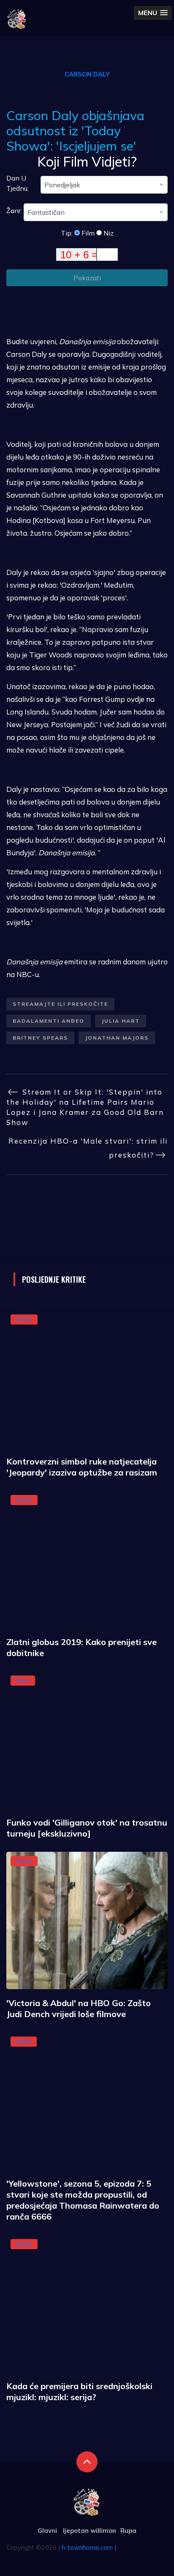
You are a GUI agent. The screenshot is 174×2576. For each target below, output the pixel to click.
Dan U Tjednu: (18, 183)
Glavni (47, 2531)
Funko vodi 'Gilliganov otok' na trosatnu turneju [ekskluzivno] (87, 1828)
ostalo (24, 2041)
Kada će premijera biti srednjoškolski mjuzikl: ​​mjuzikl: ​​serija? (79, 2391)
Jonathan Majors (117, 1038)
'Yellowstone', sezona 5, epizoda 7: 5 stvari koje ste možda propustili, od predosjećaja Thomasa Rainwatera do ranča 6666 (83, 2200)
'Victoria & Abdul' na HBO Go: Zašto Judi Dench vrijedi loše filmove (79, 2008)
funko (23, 1680)
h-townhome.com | (89, 2547)
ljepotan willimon (90, 2531)
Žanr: (15, 211)
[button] (153, 13)
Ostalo (24, 1319)
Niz (108, 233)
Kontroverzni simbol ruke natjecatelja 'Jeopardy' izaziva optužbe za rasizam (82, 1467)
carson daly (87, 74)
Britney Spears (40, 1038)
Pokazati (87, 278)
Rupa (128, 2531)
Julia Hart (121, 1021)
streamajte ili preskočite (60, 1004)
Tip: (68, 233)
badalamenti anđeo (49, 1021)
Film (87, 233)
